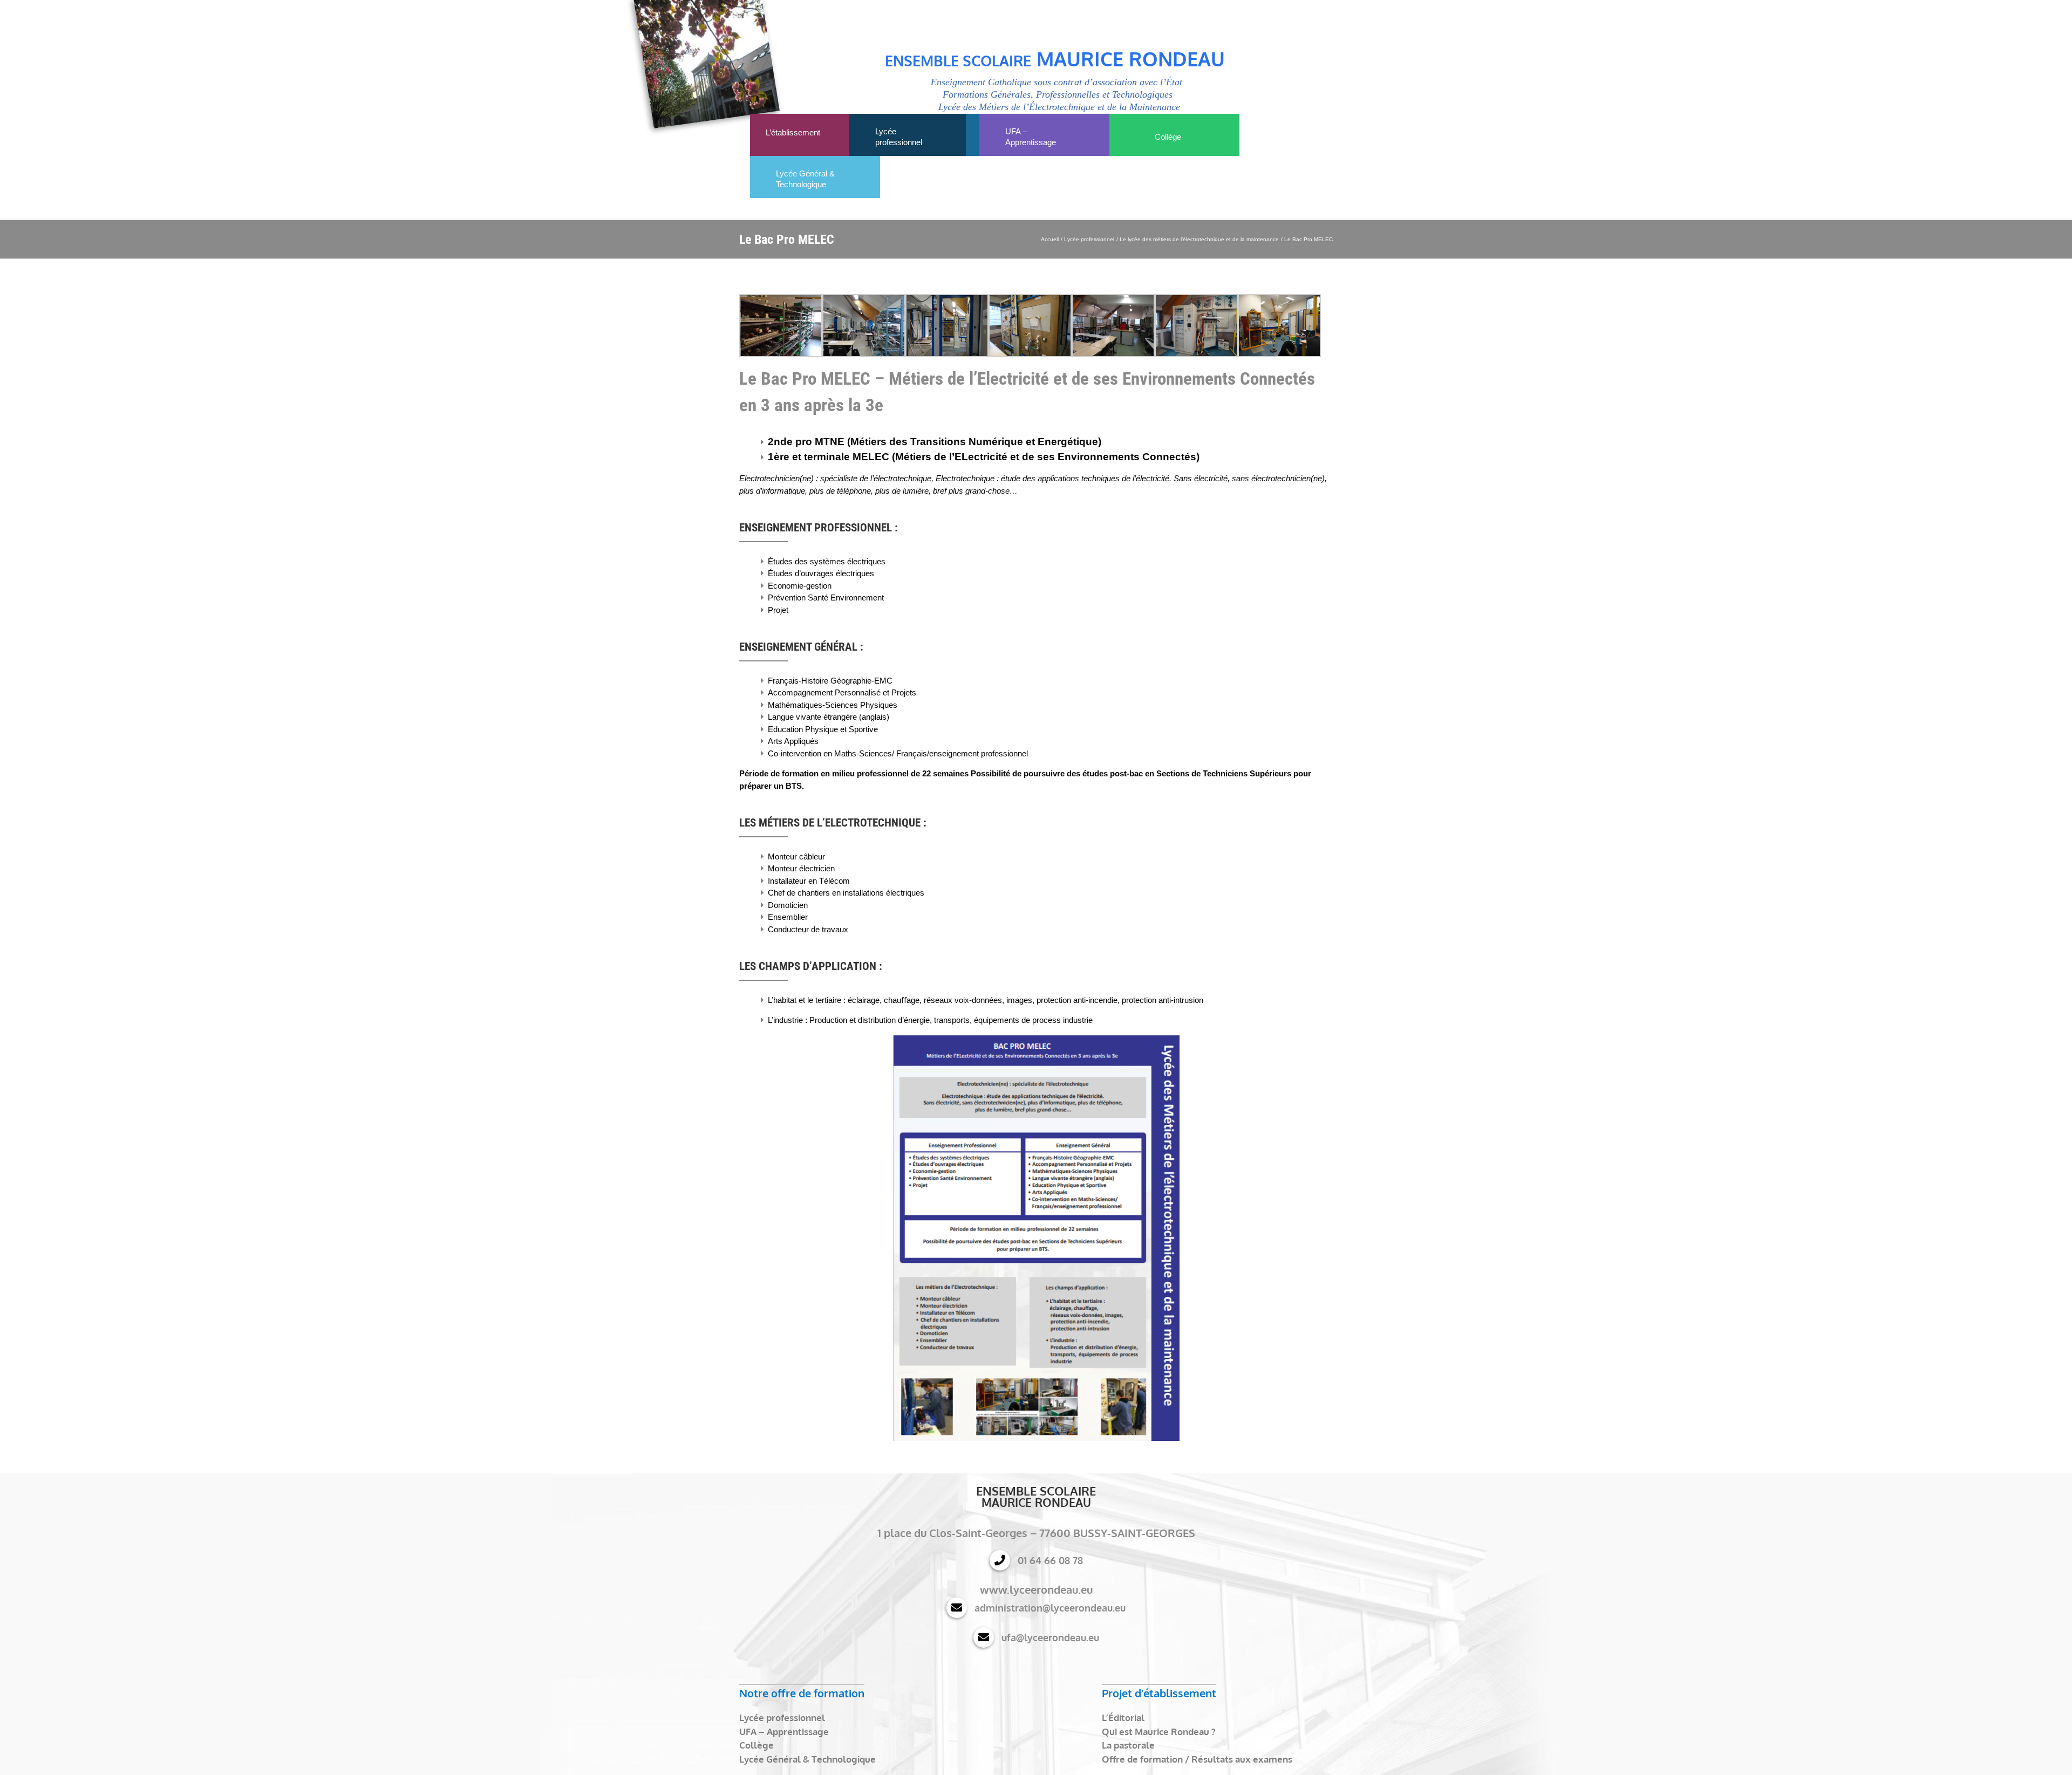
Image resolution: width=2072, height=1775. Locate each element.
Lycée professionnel (782, 1718)
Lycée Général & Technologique (807, 1759)
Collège (756, 1745)
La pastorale (1128, 1745)
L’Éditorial (1123, 1718)
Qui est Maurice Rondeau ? (1158, 1732)
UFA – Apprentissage (784, 1732)
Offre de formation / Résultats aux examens (1197, 1759)
